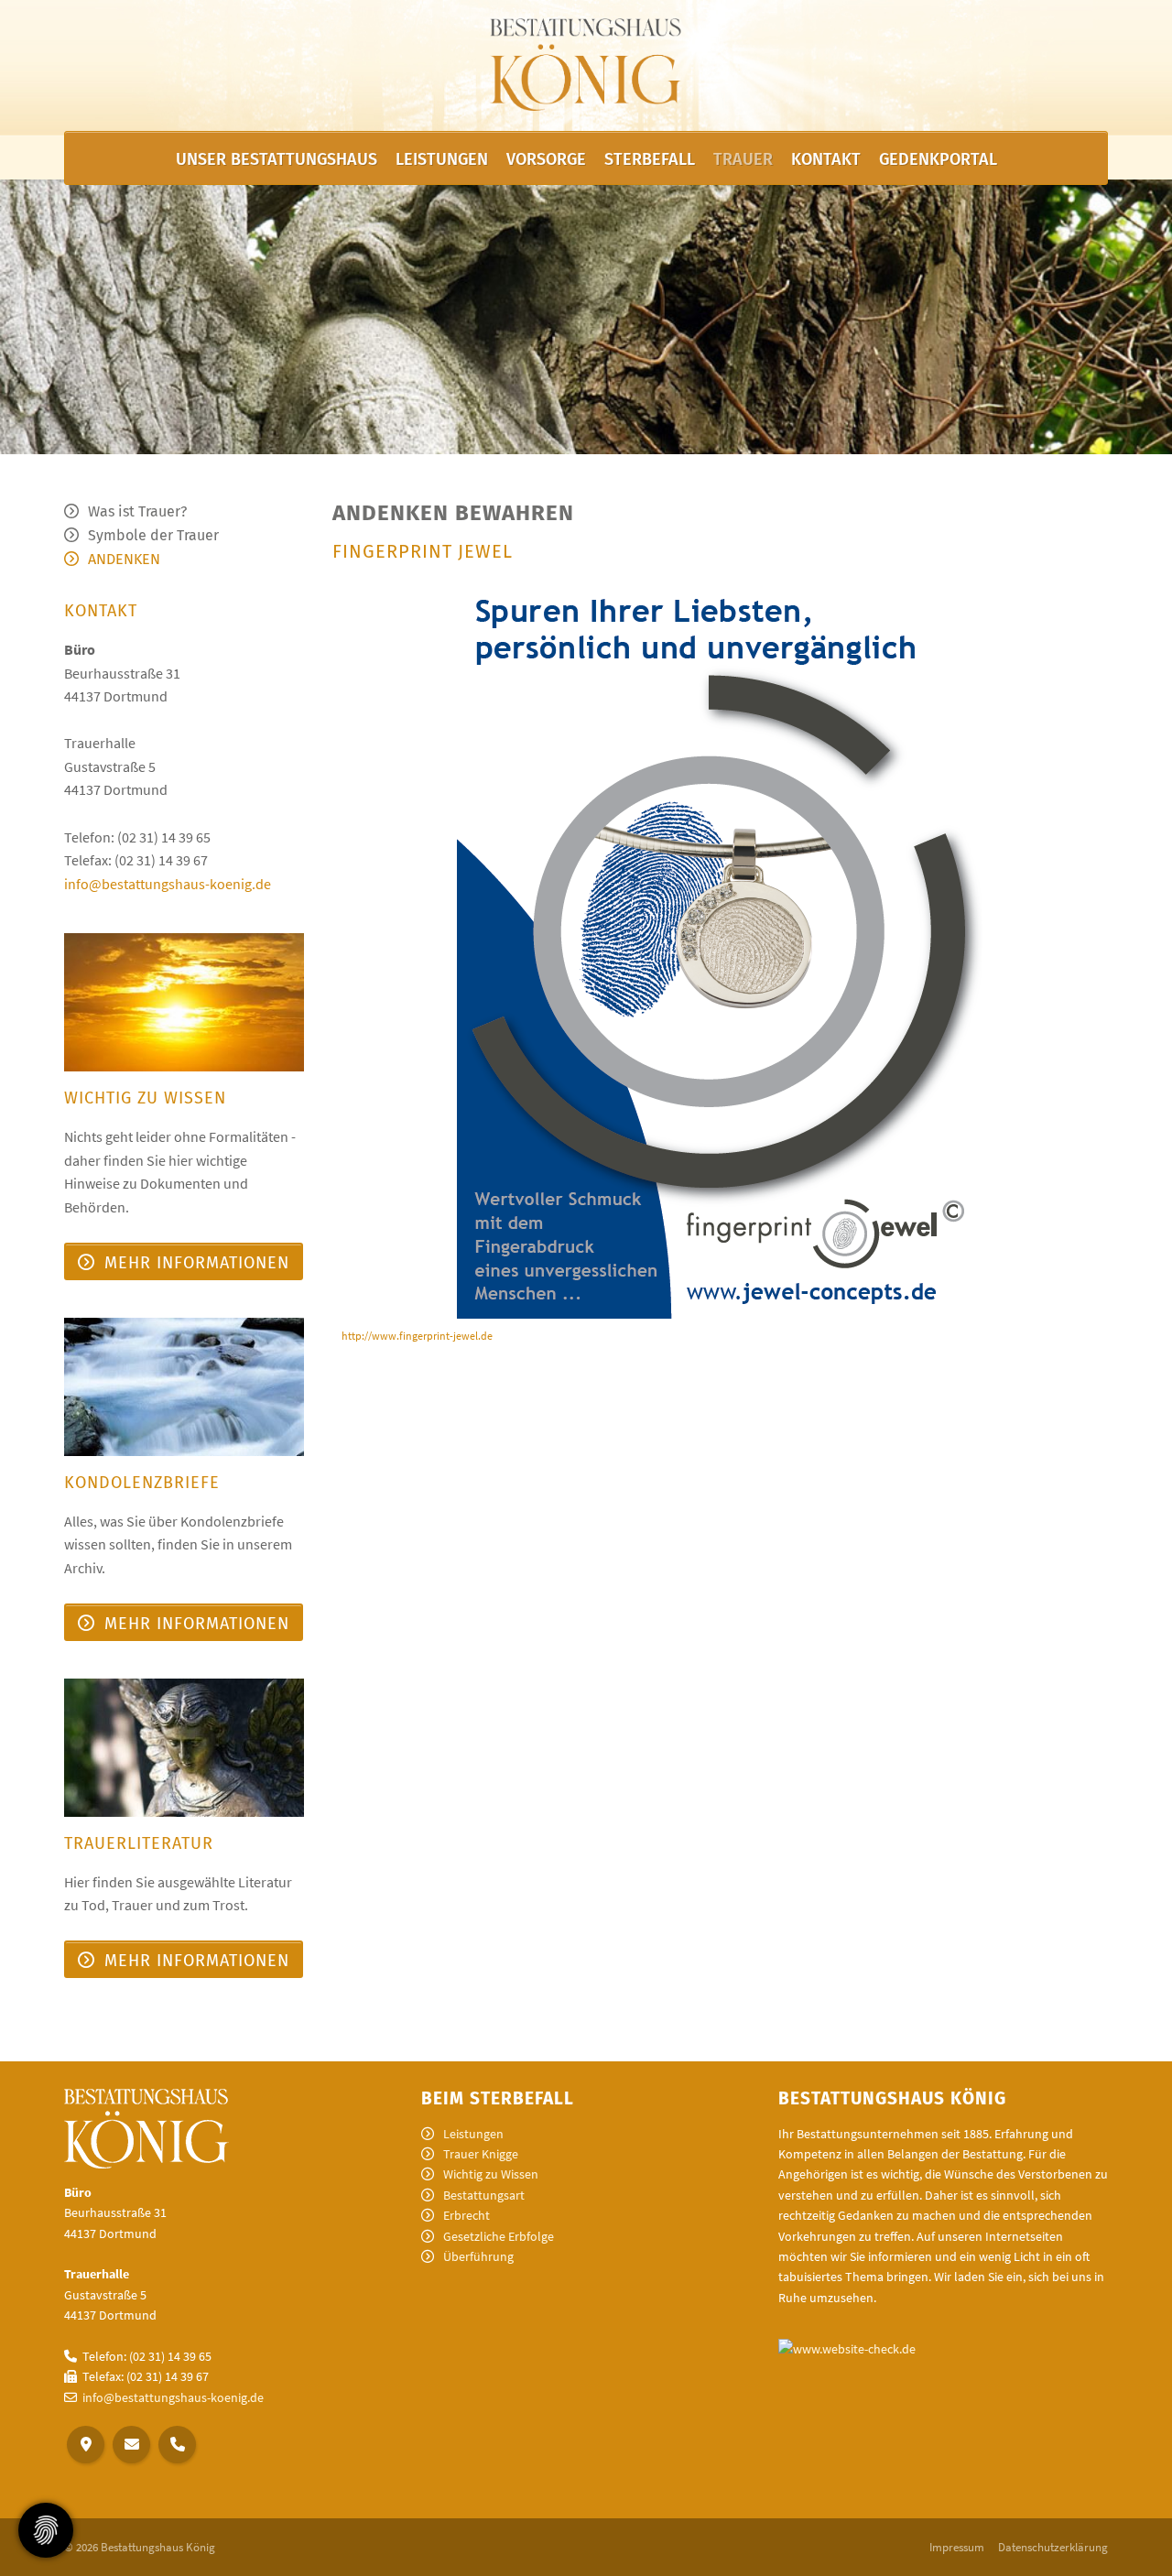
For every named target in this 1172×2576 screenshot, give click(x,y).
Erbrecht (467, 2215)
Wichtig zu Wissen (491, 2174)
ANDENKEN (124, 559)
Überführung (478, 2256)
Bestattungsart (484, 2195)
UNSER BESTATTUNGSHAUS (277, 159)
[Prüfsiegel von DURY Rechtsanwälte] (847, 2348)
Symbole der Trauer (153, 535)
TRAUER (743, 159)
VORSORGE (546, 159)
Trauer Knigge (481, 2154)
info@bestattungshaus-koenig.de (168, 884)
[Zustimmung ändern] (46, 2530)
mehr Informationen (197, 1263)
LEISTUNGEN (442, 159)
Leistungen (473, 2134)
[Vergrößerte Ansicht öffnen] (721, 947)
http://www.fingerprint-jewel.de (417, 1336)
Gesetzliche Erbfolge (499, 2236)
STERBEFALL (650, 159)
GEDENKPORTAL (938, 159)
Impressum (957, 2547)
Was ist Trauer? (137, 511)
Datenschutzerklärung (1053, 2547)
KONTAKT (826, 159)
